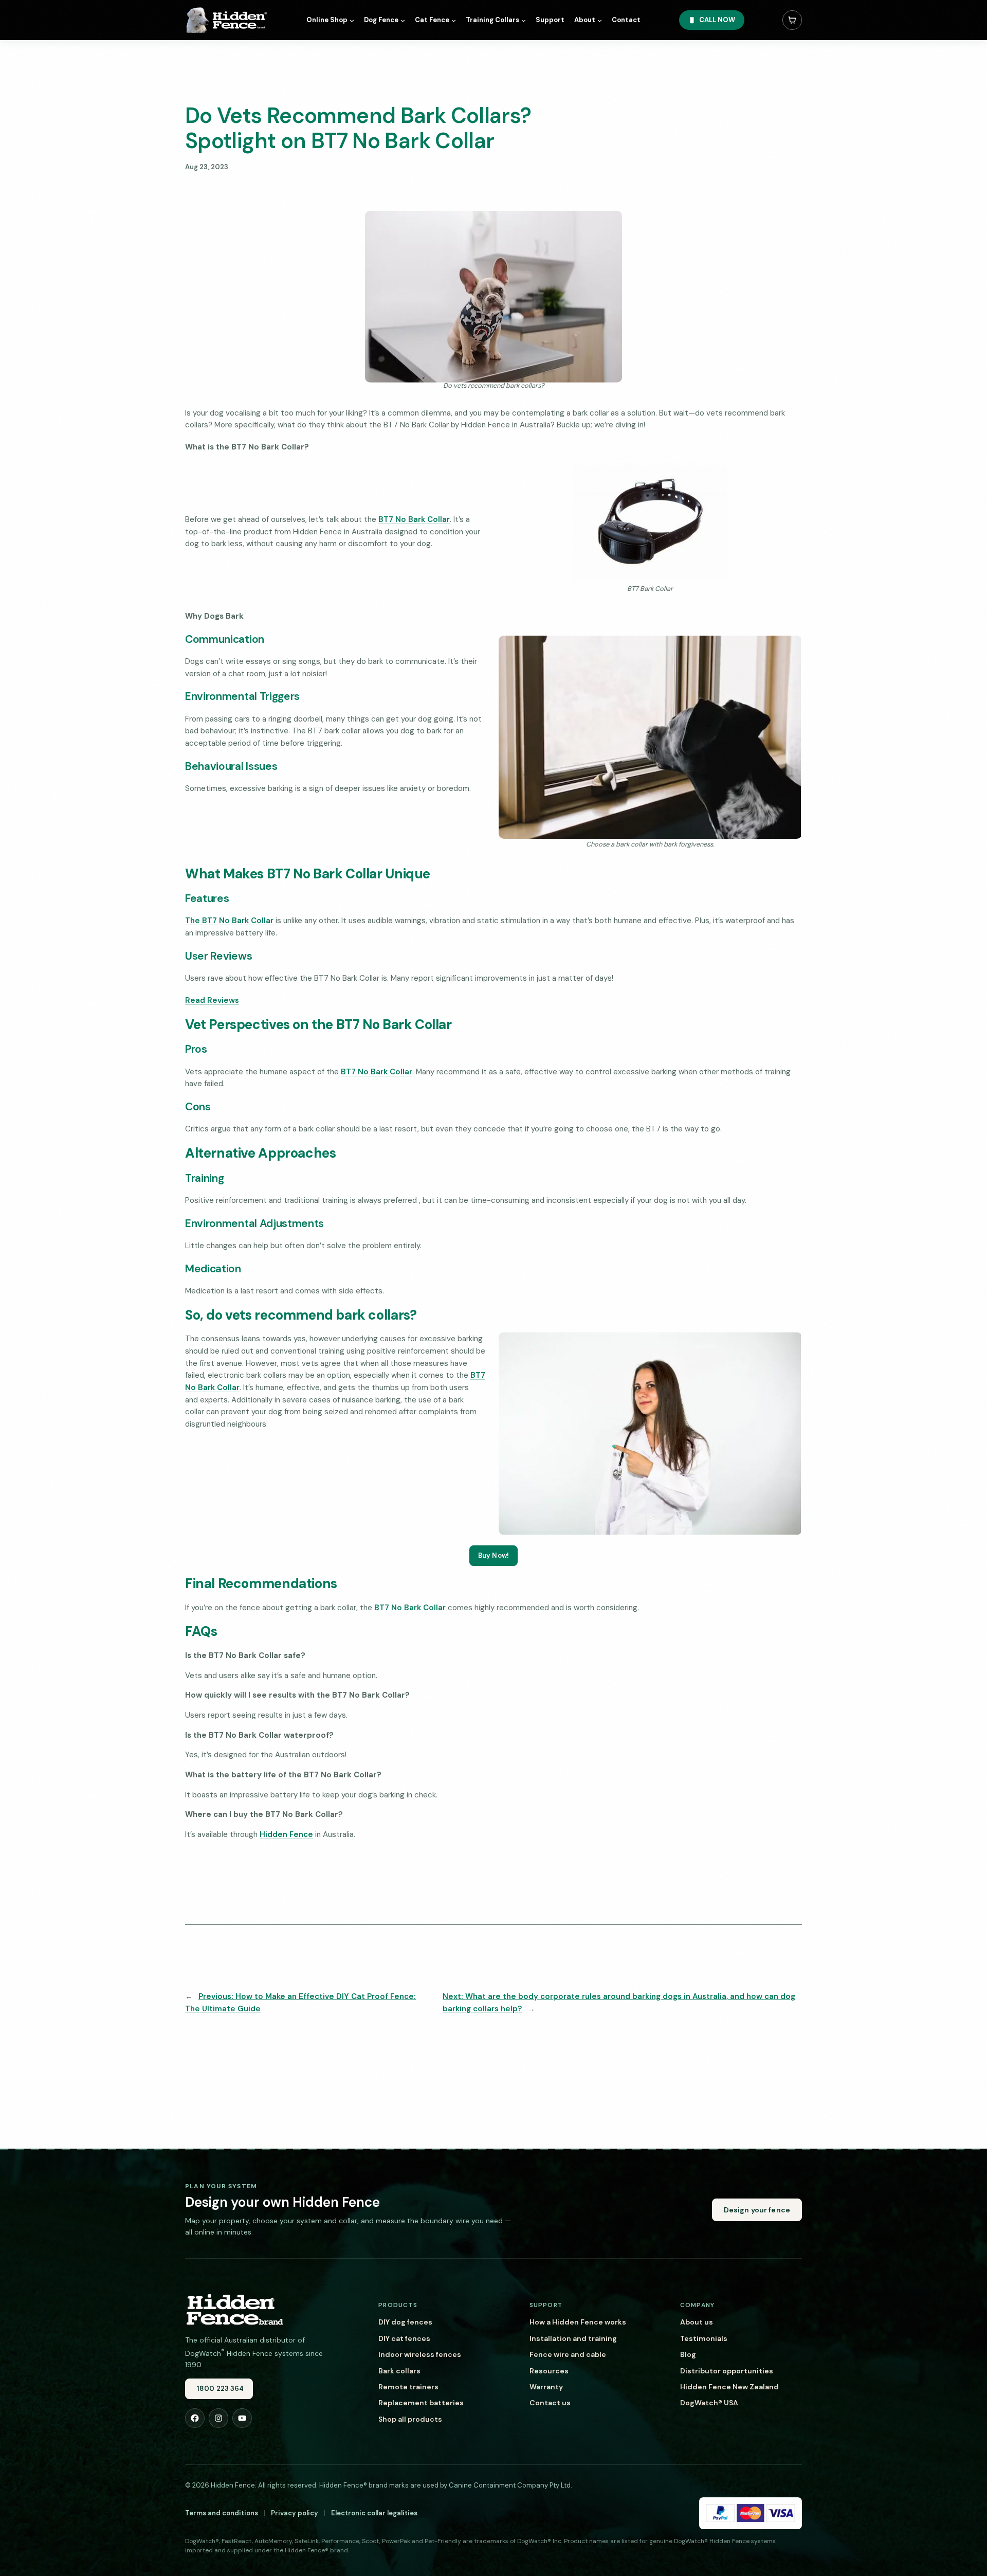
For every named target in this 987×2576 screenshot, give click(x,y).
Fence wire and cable (568, 2354)
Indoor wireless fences (420, 2354)
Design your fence (757, 2210)
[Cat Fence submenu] (454, 20)
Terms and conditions (222, 2513)
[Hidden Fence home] (234, 2309)
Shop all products (410, 2419)
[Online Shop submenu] (352, 20)
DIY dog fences (405, 2322)
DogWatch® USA (709, 2403)
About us (697, 2322)
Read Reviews (212, 1000)
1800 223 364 (221, 2389)
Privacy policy (295, 2513)
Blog (688, 2354)
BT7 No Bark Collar (414, 519)
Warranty (546, 2387)
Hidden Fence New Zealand (729, 2387)
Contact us (550, 2403)
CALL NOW (717, 20)
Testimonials (704, 2338)
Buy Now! (493, 1555)
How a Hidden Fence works (578, 2322)
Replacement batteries (421, 2403)
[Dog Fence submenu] (403, 20)
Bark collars (399, 2371)
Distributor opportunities (727, 2371)
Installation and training (573, 2338)
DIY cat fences (404, 2338)
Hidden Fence (286, 1834)
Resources (549, 2371)
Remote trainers (408, 2387)
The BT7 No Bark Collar (229, 921)
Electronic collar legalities (374, 2513)
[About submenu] (600, 20)
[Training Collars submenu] (524, 20)
